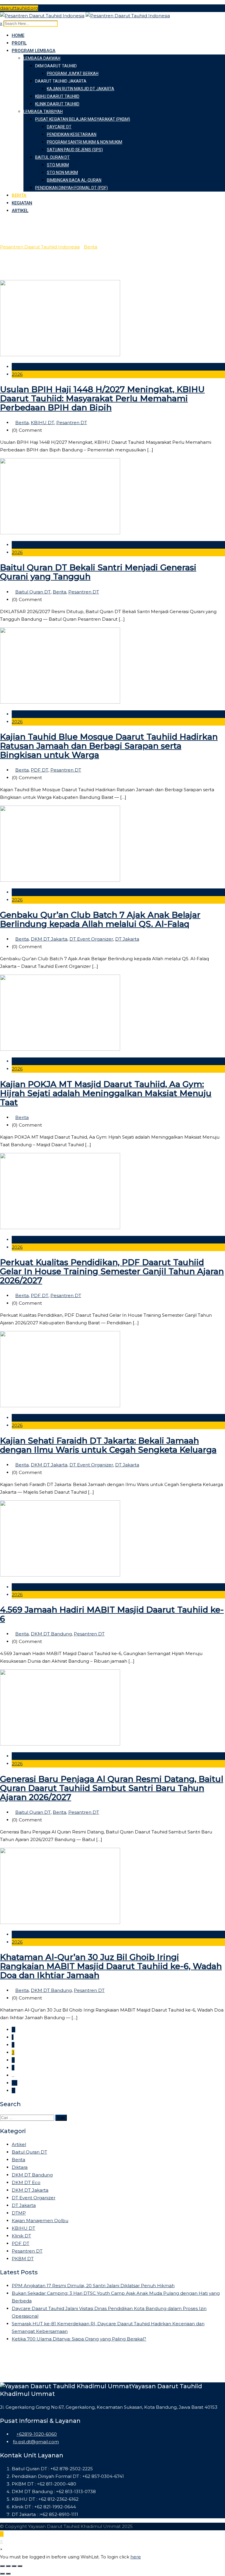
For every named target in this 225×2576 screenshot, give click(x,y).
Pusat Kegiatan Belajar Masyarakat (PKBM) (83, 119)
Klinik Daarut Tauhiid (57, 104)
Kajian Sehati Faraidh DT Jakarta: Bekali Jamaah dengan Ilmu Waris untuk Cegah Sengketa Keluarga (108, 1445)
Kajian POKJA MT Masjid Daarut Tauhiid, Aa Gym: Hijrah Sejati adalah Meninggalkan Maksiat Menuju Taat (106, 1093)
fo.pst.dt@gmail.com (36, 2442)
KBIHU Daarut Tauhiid (57, 96)
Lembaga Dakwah (42, 58)
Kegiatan (22, 203)
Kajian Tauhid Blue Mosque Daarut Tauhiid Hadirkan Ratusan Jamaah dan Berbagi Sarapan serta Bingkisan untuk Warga (109, 746)
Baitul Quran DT (52, 157)
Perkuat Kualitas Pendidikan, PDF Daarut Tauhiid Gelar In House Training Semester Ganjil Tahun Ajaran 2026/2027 (112, 1271)
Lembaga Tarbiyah (43, 112)
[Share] (8, 2566)
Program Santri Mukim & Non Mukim (85, 142)
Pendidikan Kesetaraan (72, 134)
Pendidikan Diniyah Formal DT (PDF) (71, 188)
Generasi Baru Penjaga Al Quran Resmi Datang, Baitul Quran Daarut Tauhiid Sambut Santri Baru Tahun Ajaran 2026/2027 (112, 1788)
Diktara (20, 2167)
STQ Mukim (58, 165)
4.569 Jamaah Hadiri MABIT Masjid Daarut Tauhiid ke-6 (112, 1614)
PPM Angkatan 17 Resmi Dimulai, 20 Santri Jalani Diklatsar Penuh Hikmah (93, 2286)
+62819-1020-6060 (37, 2434)
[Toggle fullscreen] (14, 2566)
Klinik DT (21, 2236)
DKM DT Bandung (51, 1634)
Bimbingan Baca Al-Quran (74, 180)
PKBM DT (23, 2259)
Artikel (20, 211)
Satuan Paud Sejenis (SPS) (75, 150)
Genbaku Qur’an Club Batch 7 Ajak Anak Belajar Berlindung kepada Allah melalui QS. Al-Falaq (100, 919)
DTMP (19, 2213)
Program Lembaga (34, 51)
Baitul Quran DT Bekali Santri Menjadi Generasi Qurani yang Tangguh (98, 572)
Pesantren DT (72, 423)
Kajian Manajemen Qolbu (40, 2221)
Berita (19, 195)
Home (18, 35)
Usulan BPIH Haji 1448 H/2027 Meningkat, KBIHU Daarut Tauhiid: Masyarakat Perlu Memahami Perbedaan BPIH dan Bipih (102, 398)
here (136, 2557)
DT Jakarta (127, 939)
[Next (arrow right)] (8, 2574)
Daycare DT (59, 127)
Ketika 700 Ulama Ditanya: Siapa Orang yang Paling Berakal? (79, 2339)
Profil (19, 43)
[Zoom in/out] (20, 2566)
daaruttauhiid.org (19, 8)
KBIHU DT (42, 423)
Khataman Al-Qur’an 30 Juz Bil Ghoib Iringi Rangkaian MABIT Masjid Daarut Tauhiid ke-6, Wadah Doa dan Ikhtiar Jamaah (111, 1966)
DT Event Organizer (91, 939)
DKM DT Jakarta (49, 939)
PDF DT (40, 770)
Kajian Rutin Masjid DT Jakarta (81, 89)
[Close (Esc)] (2, 2566)
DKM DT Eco (26, 2182)
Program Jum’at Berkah (73, 74)
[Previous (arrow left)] (2, 2574)
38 (15, 2083)
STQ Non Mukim (62, 173)
